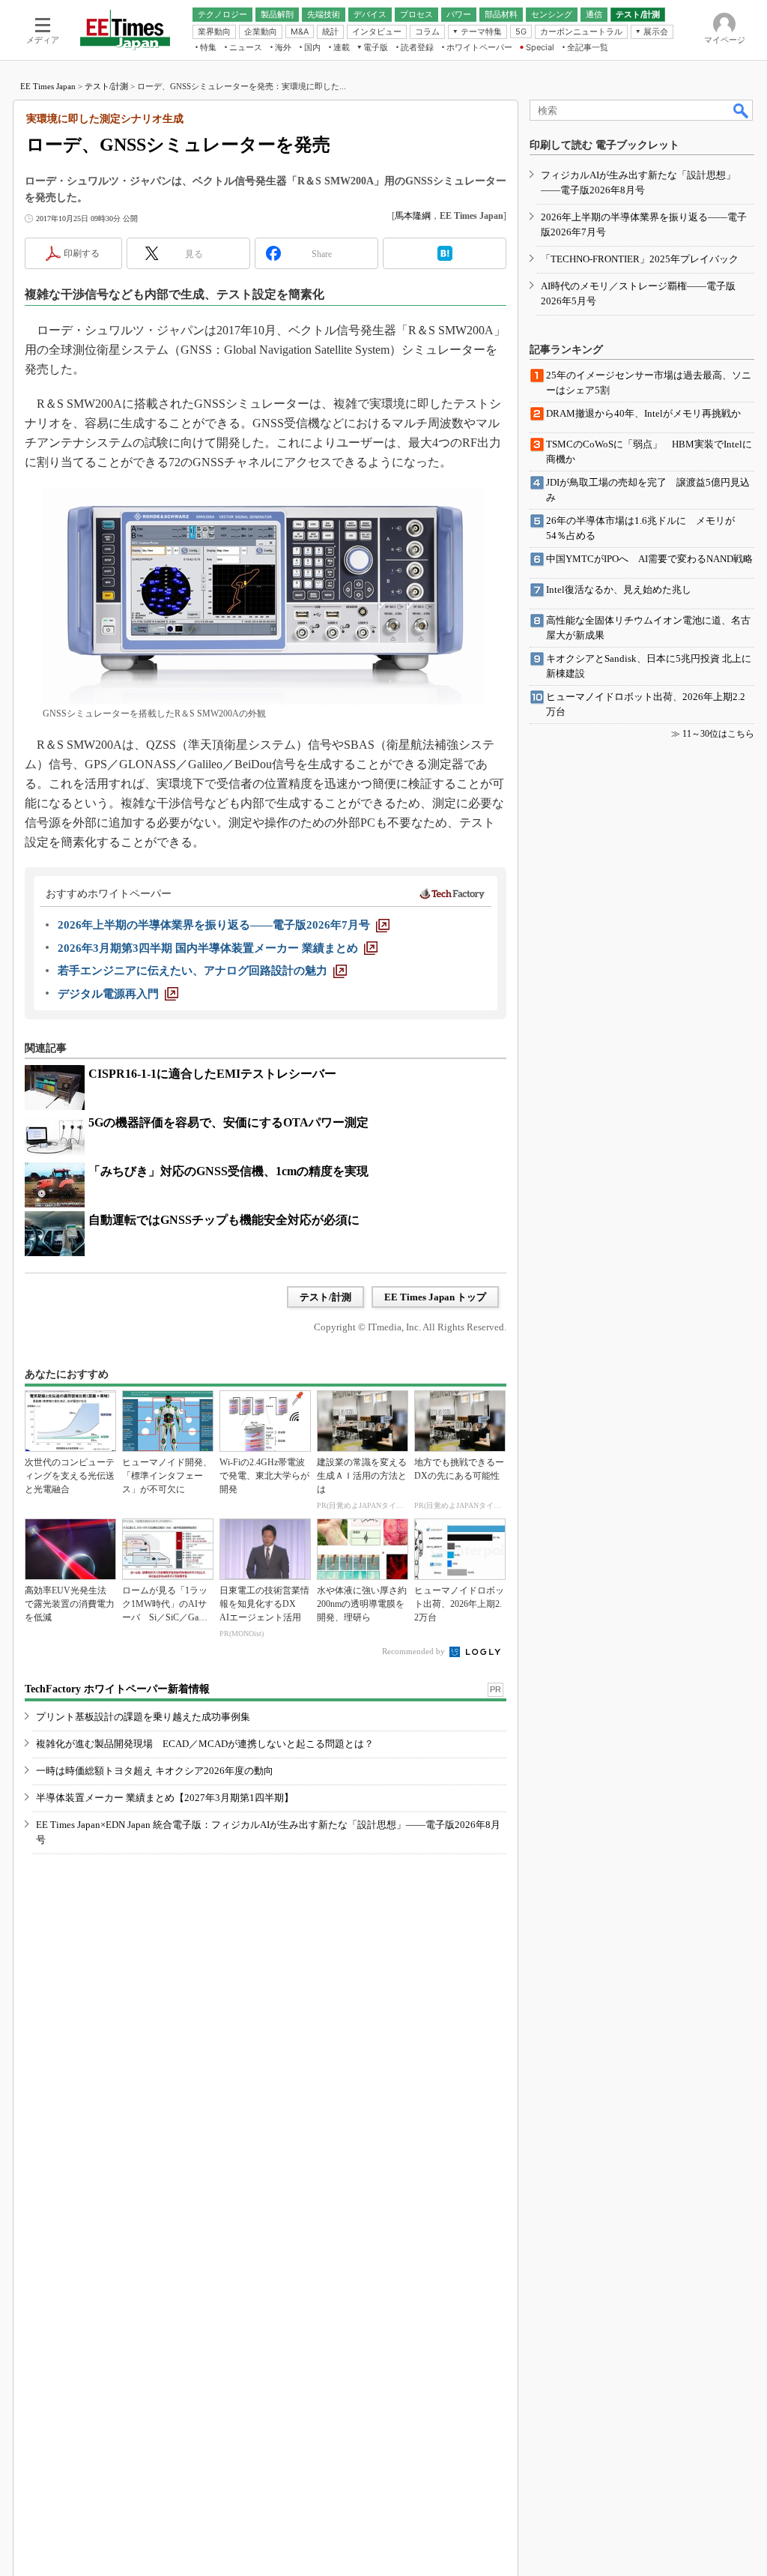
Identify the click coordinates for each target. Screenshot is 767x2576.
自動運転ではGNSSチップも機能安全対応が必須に (224, 1220)
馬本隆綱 (413, 216)
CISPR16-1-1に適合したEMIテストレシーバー (212, 1074)
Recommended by (415, 1651)
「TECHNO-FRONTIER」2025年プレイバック (640, 259)
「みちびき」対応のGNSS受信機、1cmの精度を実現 (228, 1171)
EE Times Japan (48, 86)
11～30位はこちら (718, 734)
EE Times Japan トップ (435, 1297)
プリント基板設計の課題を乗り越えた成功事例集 (143, 1717)
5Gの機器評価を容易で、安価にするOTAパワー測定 (228, 1122)
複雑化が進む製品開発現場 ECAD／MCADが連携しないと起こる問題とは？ (205, 1744)
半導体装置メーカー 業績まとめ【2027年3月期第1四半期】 (165, 1798)
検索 (742, 110)
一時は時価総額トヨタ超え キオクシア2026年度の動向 (155, 1771)
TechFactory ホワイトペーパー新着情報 (117, 1689)
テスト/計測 (106, 86)
